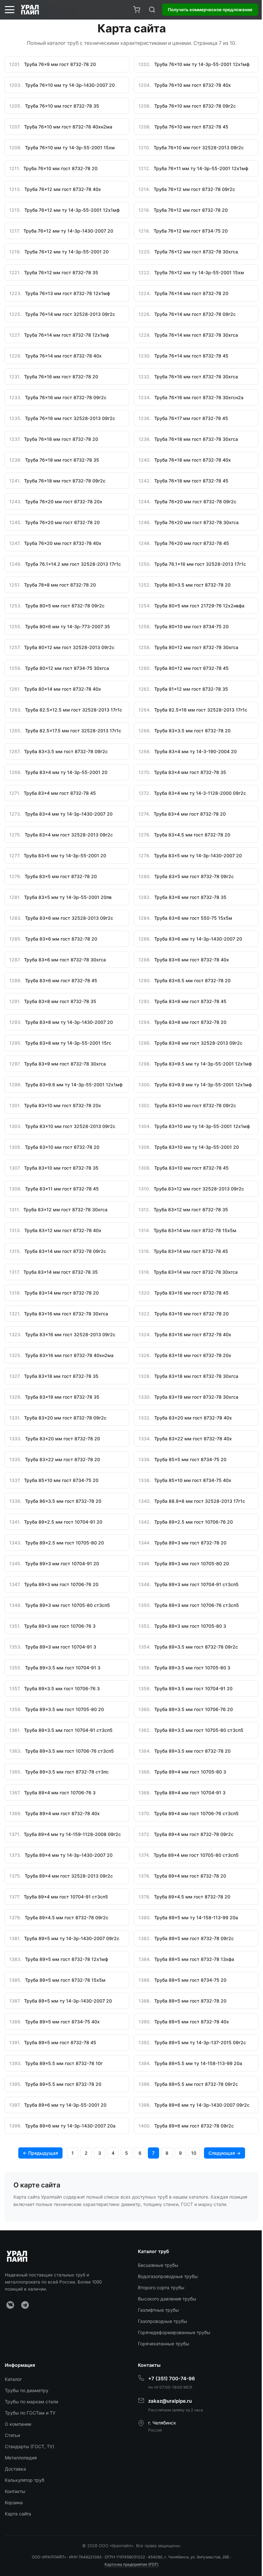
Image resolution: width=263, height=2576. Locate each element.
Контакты (15, 2491)
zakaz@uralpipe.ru (170, 2401)
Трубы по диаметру (27, 2390)
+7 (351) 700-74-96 (172, 2378)
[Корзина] (137, 10)
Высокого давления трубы (167, 2299)
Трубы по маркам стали (31, 2402)
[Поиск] (152, 10)
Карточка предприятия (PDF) (131, 2564)
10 (194, 2153)
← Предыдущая (40, 2153)
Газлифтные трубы (158, 2310)
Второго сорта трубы (161, 2288)
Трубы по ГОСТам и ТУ (30, 2413)
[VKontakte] (10, 2305)
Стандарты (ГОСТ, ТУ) (30, 2446)
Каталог (13, 2379)
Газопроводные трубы (163, 2321)
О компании (18, 2424)
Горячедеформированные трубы (174, 2332)
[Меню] (10, 10)
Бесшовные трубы (158, 2265)
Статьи (12, 2435)
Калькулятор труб (25, 2480)
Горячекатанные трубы (164, 2344)
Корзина (14, 2502)
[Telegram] (25, 2305)
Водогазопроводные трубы (168, 2276)
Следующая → (225, 2153)
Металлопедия (21, 2458)
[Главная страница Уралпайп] (30, 10)
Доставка (15, 2469)
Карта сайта (18, 2514)
